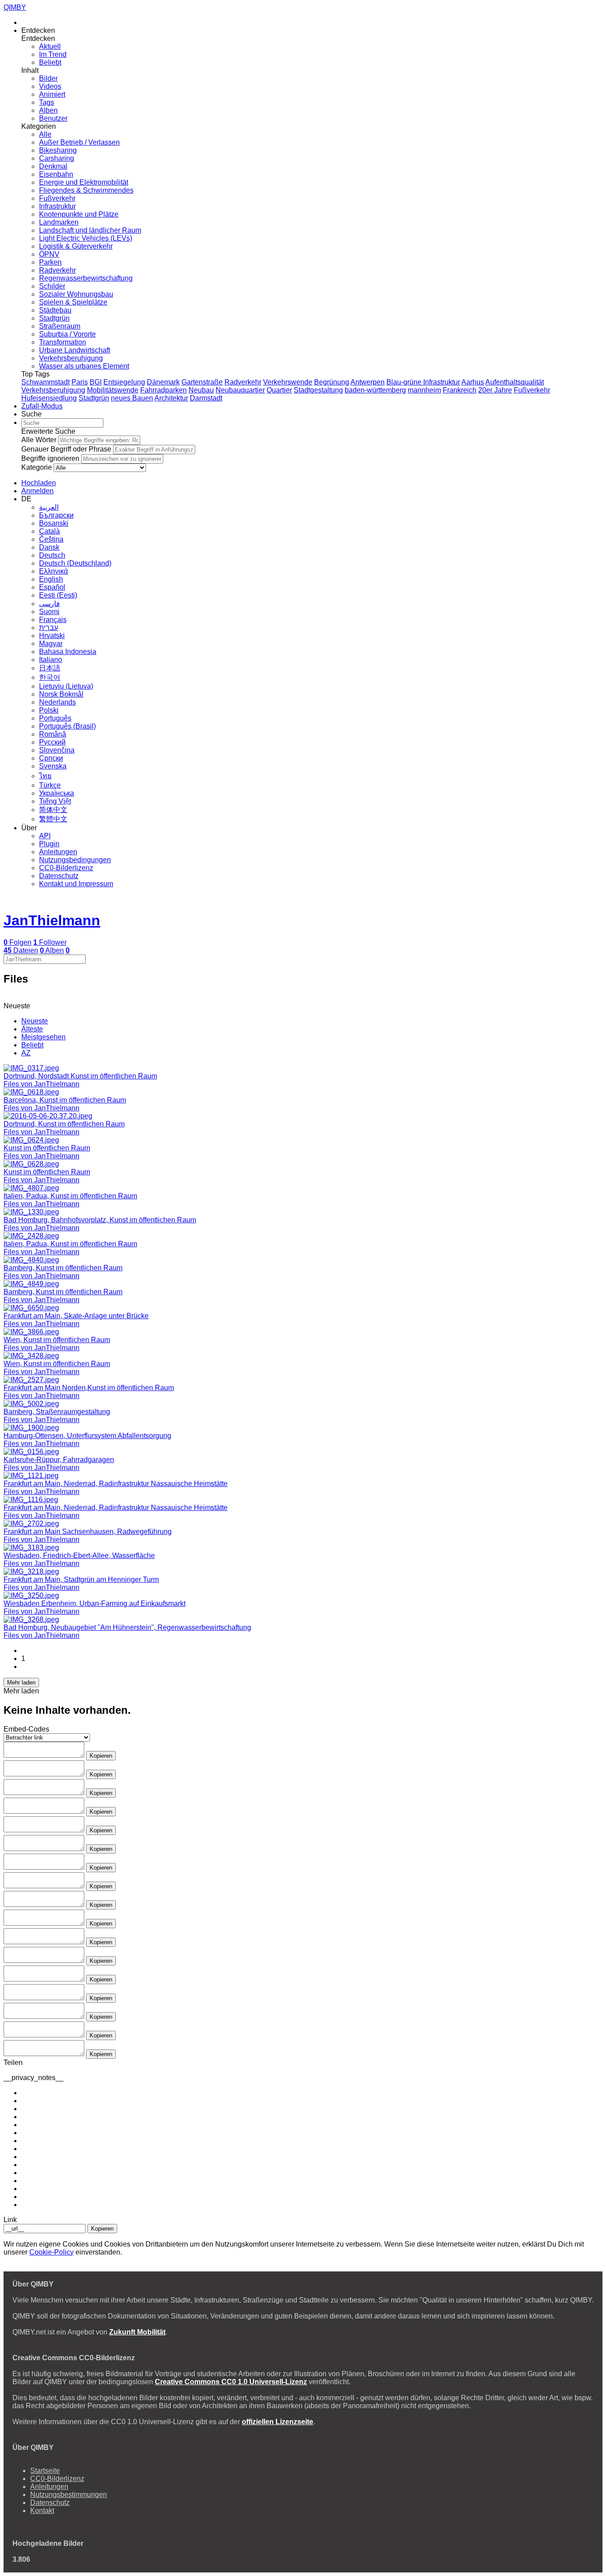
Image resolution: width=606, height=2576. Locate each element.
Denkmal (53, 166)
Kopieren (101, 1756)
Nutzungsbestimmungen (69, 2495)
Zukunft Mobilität (137, 2332)
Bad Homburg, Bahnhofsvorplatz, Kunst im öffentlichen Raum (100, 1220)
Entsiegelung (124, 382)
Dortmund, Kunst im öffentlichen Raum (64, 1124)
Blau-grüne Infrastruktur (423, 382)
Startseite (45, 2471)
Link (10, 2220)
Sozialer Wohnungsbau (76, 294)
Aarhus (473, 382)
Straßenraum (60, 326)
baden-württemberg (375, 390)
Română (53, 734)
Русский (52, 742)
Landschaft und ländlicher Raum (90, 230)
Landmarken (59, 222)
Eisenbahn (56, 174)
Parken (50, 262)
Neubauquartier (240, 390)
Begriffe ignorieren (50, 458)
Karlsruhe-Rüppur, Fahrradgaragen (59, 1460)
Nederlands (57, 702)
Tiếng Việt (55, 801)
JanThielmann (52, 920)
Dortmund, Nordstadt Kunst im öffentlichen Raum (80, 1076)
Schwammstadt (45, 382)
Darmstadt (206, 398)
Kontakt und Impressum (76, 884)
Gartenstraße (202, 382)
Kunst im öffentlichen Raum (47, 1148)
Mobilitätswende (113, 390)
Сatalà (49, 531)
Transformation (63, 342)
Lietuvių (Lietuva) (66, 686)
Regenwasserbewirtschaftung (86, 278)
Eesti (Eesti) (58, 595)
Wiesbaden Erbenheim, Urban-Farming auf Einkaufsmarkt (94, 1603)
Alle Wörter (39, 440)
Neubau (201, 390)
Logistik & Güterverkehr (76, 246)
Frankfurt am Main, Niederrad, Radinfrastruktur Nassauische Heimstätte (116, 1484)
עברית (49, 628)
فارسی (49, 604)
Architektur (171, 398)
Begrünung (332, 382)
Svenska (53, 766)
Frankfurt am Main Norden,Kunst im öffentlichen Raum (89, 1388)
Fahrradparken (163, 390)
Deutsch (52, 555)
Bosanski (54, 523)
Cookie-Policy (51, 2252)
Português (55, 718)
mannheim (424, 390)
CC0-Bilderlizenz (66, 868)
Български (56, 515)
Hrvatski (52, 636)
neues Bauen (132, 398)
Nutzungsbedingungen (75, 860)
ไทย (45, 776)
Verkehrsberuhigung (71, 358)
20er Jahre (495, 390)
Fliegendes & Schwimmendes (86, 190)
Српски (51, 758)
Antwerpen (368, 382)
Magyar (51, 644)
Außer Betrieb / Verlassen (79, 142)
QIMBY (15, 7)
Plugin (49, 844)
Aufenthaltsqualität (515, 382)
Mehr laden (21, 1682)
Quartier (279, 390)
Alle (45, 134)
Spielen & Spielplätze (73, 302)
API (45, 836)
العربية (49, 507)
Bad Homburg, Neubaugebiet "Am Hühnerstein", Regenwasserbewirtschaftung (127, 1627)
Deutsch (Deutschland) (75, 563)
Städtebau (55, 310)
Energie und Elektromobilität (84, 182)
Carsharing (57, 158)
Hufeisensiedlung (49, 398)
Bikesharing (58, 150)
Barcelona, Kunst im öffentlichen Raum (65, 1100)
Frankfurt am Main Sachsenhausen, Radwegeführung (88, 1532)
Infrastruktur (57, 206)
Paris (80, 382)
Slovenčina (57, 750)
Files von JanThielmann (41, 1084)
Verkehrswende (288, 382)
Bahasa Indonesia (68, 652)
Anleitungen (58, 852)
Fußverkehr (57, 198)
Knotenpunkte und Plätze (79, 214)
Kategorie (37, 467)
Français (53, 620)
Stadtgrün (54, 318)
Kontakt (42, 2511)
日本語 (50, 668)
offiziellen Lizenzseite (277, 2422)
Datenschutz (59, 876)
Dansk (49, 547)
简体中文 (53, 810)
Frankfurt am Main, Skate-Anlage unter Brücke (76, 1316)
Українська (57, 793)
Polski (49, 710)
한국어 (50, 677)
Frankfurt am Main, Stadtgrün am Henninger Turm (81, 1579)
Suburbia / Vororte (67, 334)
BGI (96, 382)
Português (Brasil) (67, 726)
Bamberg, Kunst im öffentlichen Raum (63, 1268)
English (51, 579)
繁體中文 (53, 819)
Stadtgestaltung (318, 390)
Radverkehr (57, 270)
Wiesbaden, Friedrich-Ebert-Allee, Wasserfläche (79, 1556)
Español (52, 587)
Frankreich (460, 390)
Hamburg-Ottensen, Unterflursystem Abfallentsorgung (87, 1436)
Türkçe (50, 785)
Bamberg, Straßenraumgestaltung (57, 1412)
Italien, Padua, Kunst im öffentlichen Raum (70, 1196)
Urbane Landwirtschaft (75, 350)
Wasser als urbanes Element (84, 366)
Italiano (51, 660)
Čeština (51, 539)
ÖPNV (49, 254)
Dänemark (163, 382)
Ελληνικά (53, 571)
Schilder (52, 286)
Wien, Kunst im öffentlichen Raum (57, 1340)
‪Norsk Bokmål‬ (61, 694)
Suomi (49, 612)
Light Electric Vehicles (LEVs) (86, 238)
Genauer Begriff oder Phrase (66, 449)
